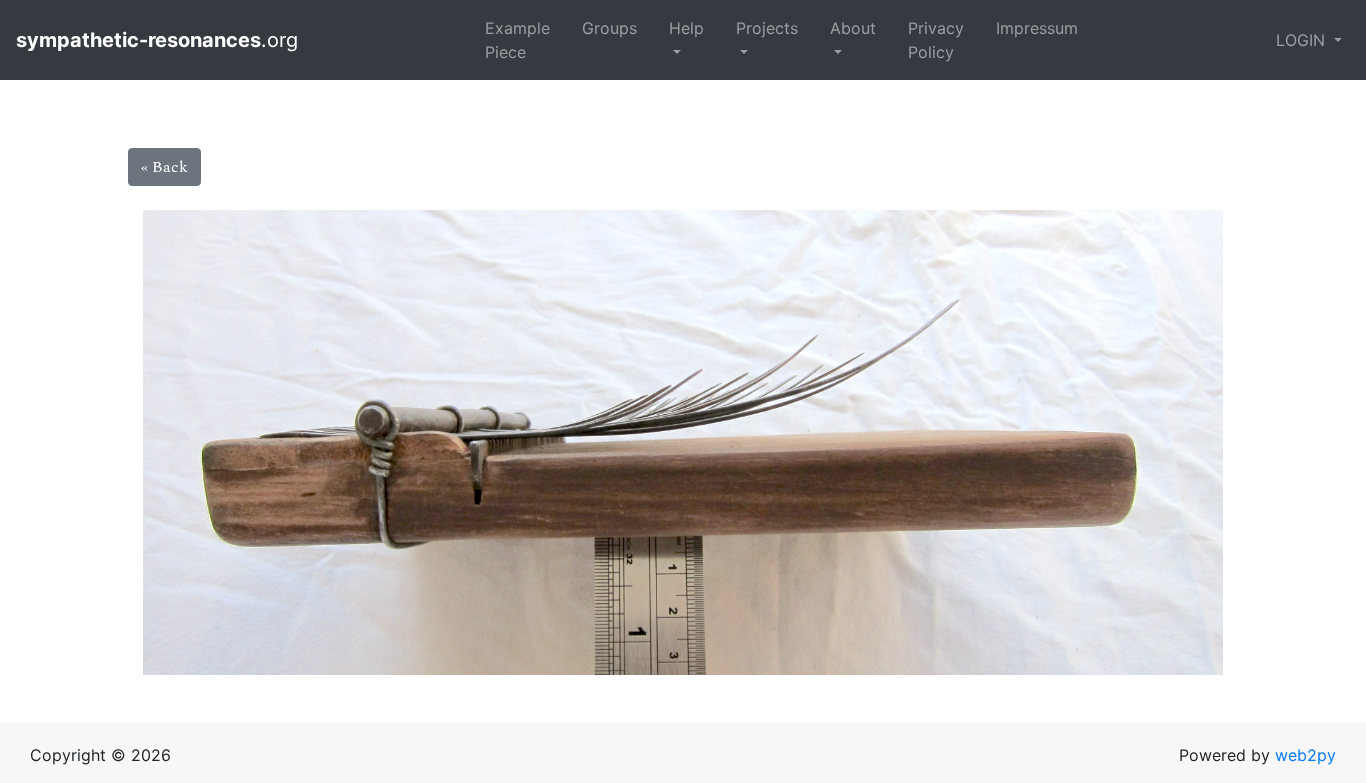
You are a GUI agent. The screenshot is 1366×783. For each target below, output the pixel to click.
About (853, 28)
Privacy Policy (936, 40)
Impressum (1037, 28)
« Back (164, 167)
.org (160, 40)
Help (686, 28)
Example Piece (517, 40)
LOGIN (1303, 40)
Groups (609, 28)
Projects (767, 28)
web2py (1305, 755)
